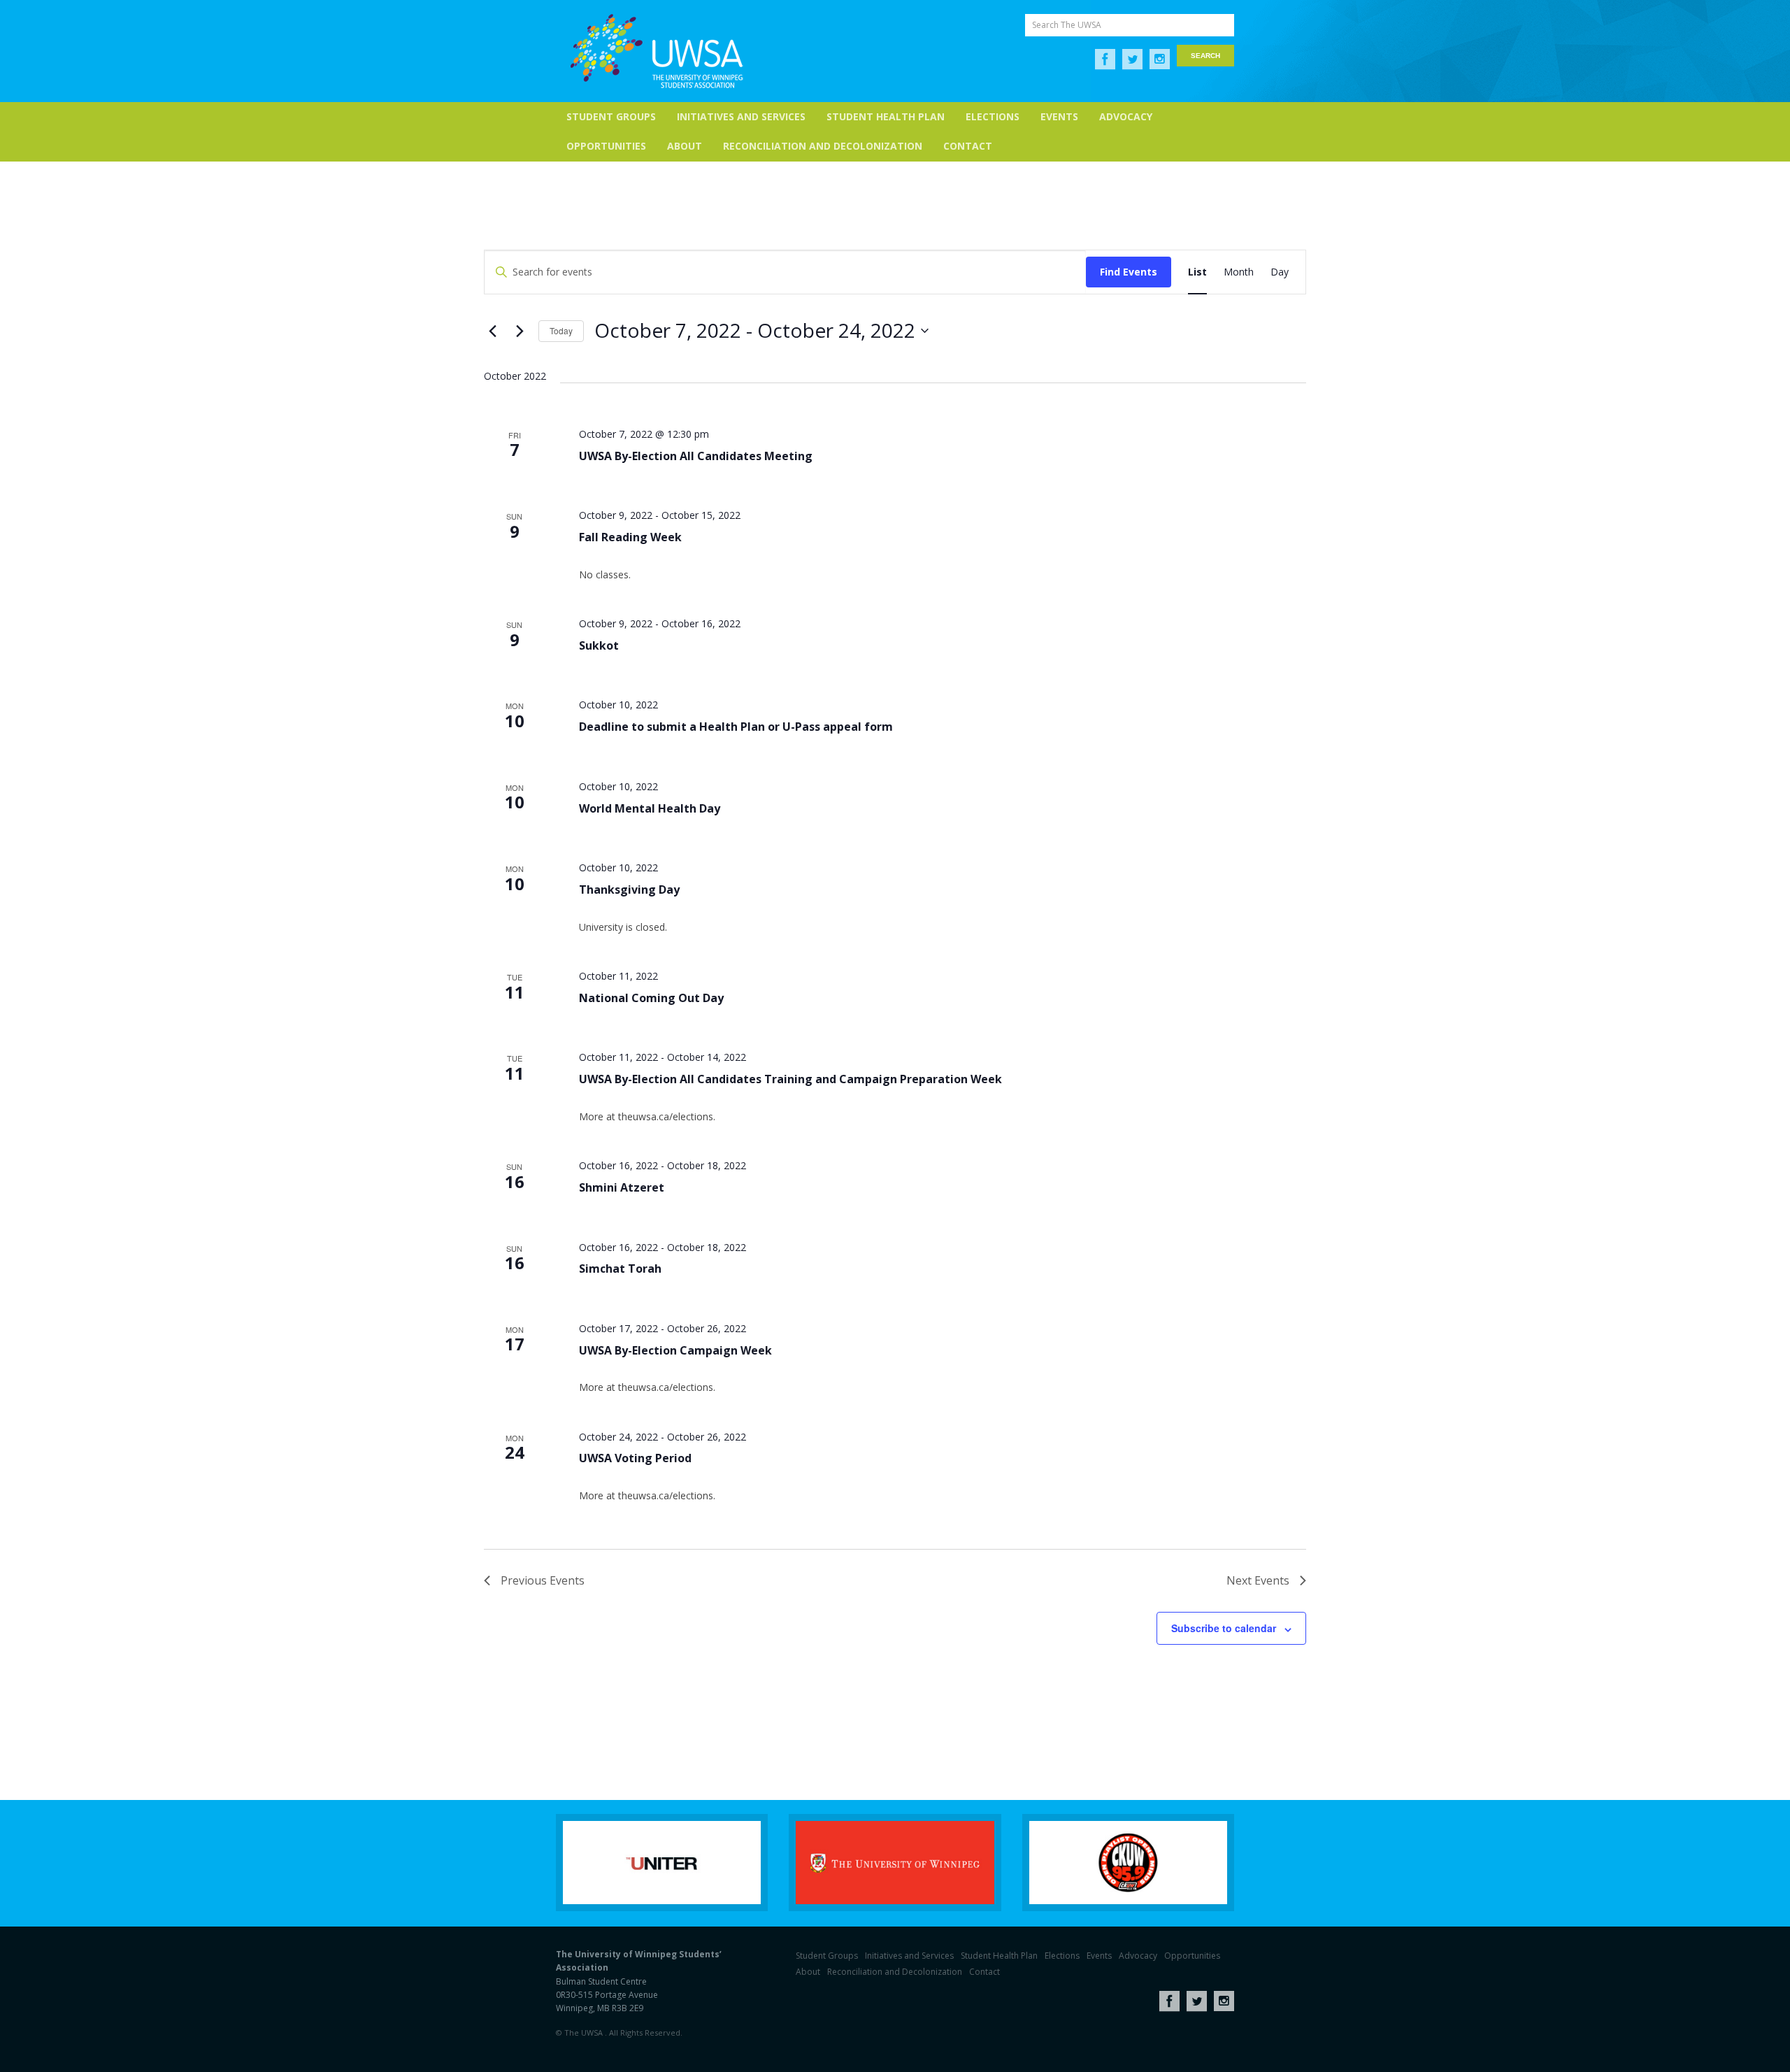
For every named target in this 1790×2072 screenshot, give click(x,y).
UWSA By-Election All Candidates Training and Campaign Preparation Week (790, 1079)
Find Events (1129, 272)
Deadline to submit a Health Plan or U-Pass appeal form (736, 727)
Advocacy (1126, 116)
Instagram (1160, 59)
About (685, 146)
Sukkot (599, 645)
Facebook (1105, 59)
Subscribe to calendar (1224, 1628)
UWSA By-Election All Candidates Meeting (696, 456)
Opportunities (606, 146)
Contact (968, 146)
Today (561, 330)
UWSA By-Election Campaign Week (675, 1350)
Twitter (1132, 59)
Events (1059, 116)
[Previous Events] (492, 331)
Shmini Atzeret (622, 1187)
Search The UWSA (1067, 25)
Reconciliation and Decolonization (823, 146)
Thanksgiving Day (629, 889)
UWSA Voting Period (635, 1458)
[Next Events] (520, 331)
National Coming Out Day (651, 998)
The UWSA (657, 51)
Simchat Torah (620, 1269)
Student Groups (611, 116)
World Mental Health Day (650, 808)
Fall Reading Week (630, 537)
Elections (993, 116)
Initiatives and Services (741, 116)
